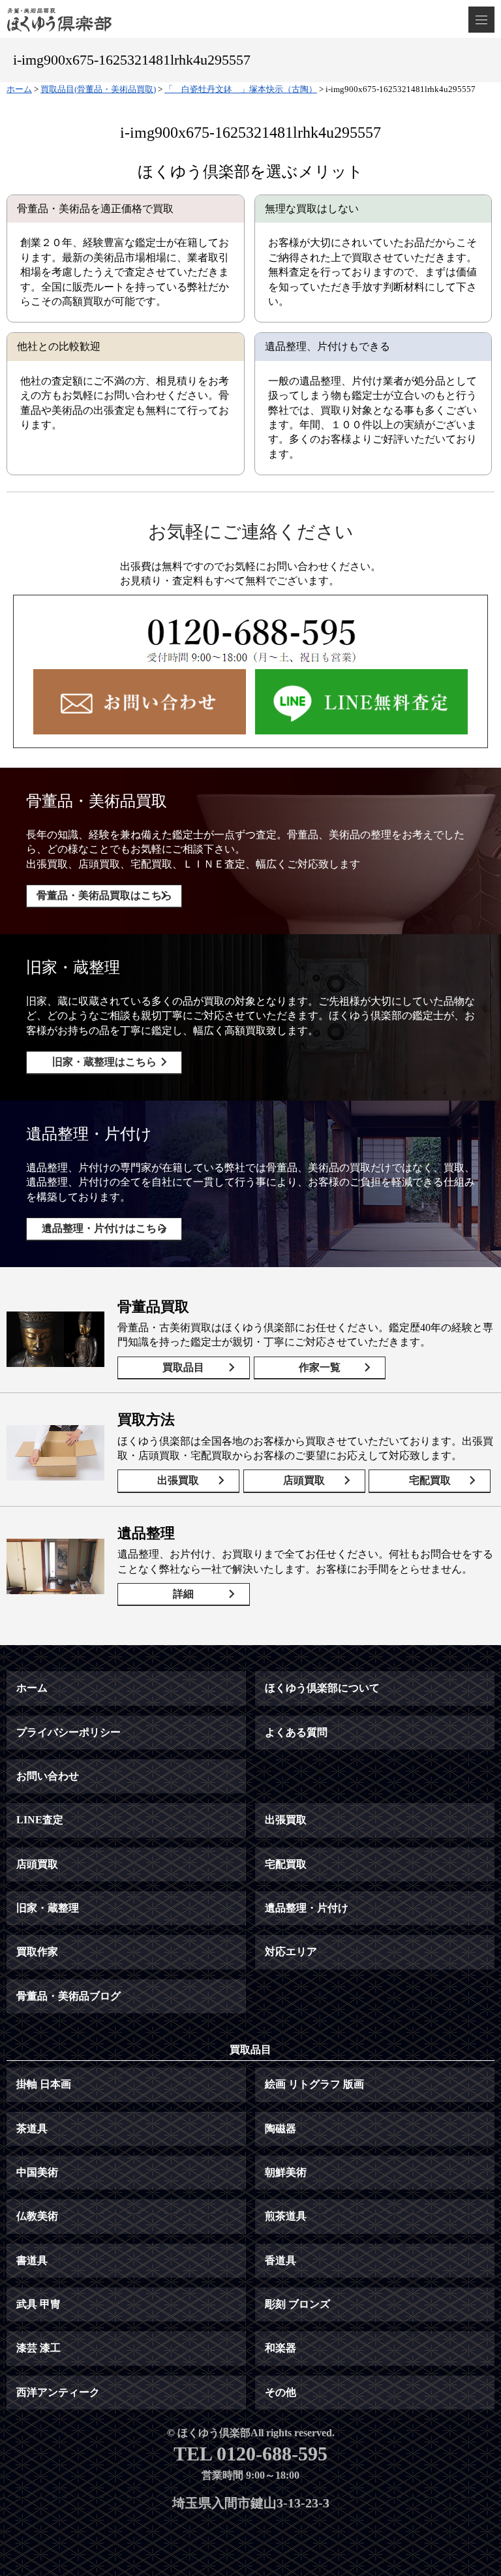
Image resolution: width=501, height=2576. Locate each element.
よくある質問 (296, 1732)
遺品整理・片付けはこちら (104, 1228)
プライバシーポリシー (68, 1732)
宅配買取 (430, 1480)
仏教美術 (37, 2216)
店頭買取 (304, 1480)
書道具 (32, 2260)
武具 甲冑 (38, 2304)
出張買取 (178, 1480)
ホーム (32, 1688)
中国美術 (37, 2172)
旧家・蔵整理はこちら (104, 1062)
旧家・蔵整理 (48, 1908)
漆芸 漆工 (38, 2348)
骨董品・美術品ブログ (68, 1996)
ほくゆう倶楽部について (322, 1688)
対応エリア (291, 1952)
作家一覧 (320, 1367)
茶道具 (32, 2128)
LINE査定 (40, 1820)
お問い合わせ (48, 1776)
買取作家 (37, 1952)
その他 (281, 2392)
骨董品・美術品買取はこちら (104, 895)
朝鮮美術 (286, 2172)
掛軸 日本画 (44, 2084)
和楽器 (281, 2348)
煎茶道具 (286, 2216)
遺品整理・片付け (307, 1908)
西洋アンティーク (58, 2392)
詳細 (183, 1594)
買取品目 (183, 1367)
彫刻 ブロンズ (297, 2304)
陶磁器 (281, 2128)
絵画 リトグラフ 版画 (314, 2084)
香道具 (281, 2260)
